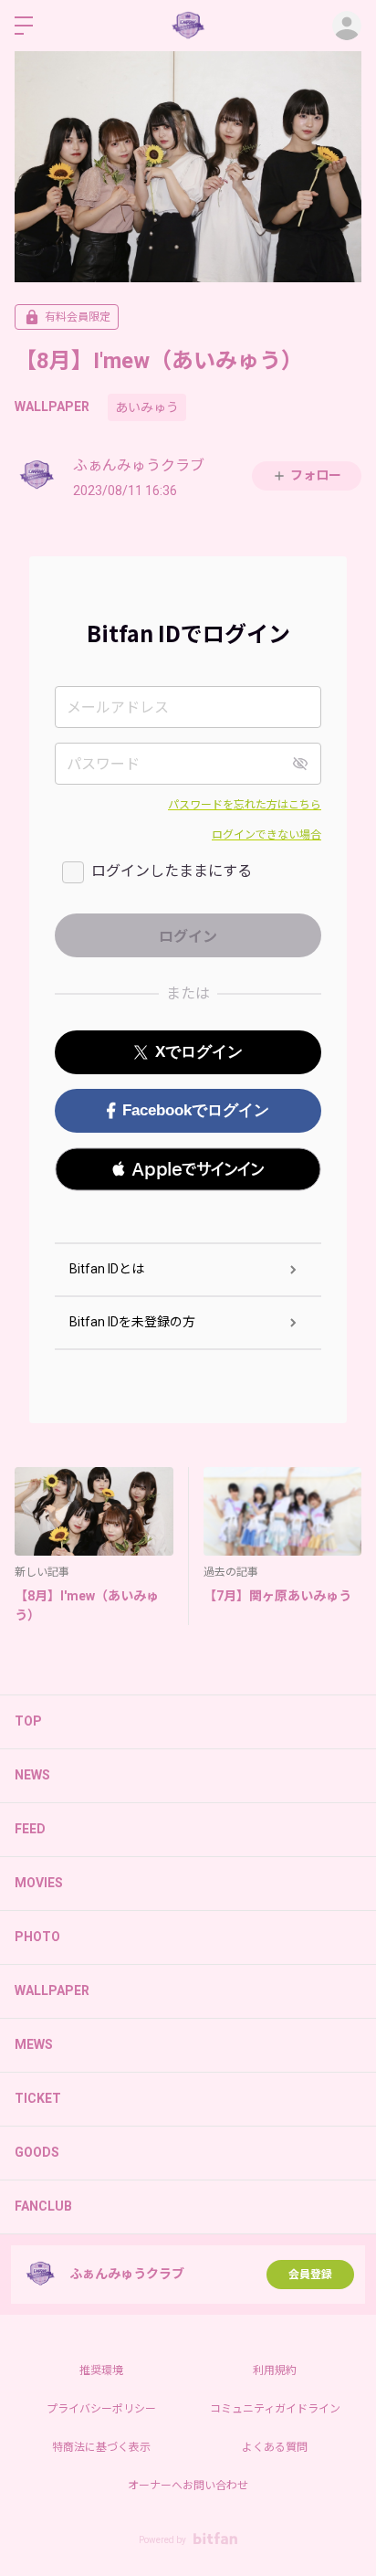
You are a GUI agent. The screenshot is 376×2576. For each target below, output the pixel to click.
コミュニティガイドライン (275, 2409)
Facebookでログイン (196, 1110)
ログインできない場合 (266, 835)
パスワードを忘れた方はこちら (245, 805)
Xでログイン (199, 1052)
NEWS (32, 1775)
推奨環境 (101, 2370)
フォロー (316, 475)
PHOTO (37, 1937)
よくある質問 (275, 2447)
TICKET (38, 2098)
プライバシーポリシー (101, 2409)
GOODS (37, 2152)
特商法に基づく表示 (101, 2447)
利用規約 (275, 2370)
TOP (28, 1721)
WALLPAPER (52, 406)
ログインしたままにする (172, 871)
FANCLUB (43, 2206)
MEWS (34, 2044)
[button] (188, 1169)
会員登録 (310, 2275)
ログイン (347, 26)
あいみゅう (147, 407)
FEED (30, 1829)
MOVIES (39, 1883)
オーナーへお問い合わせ (188, 2486)
